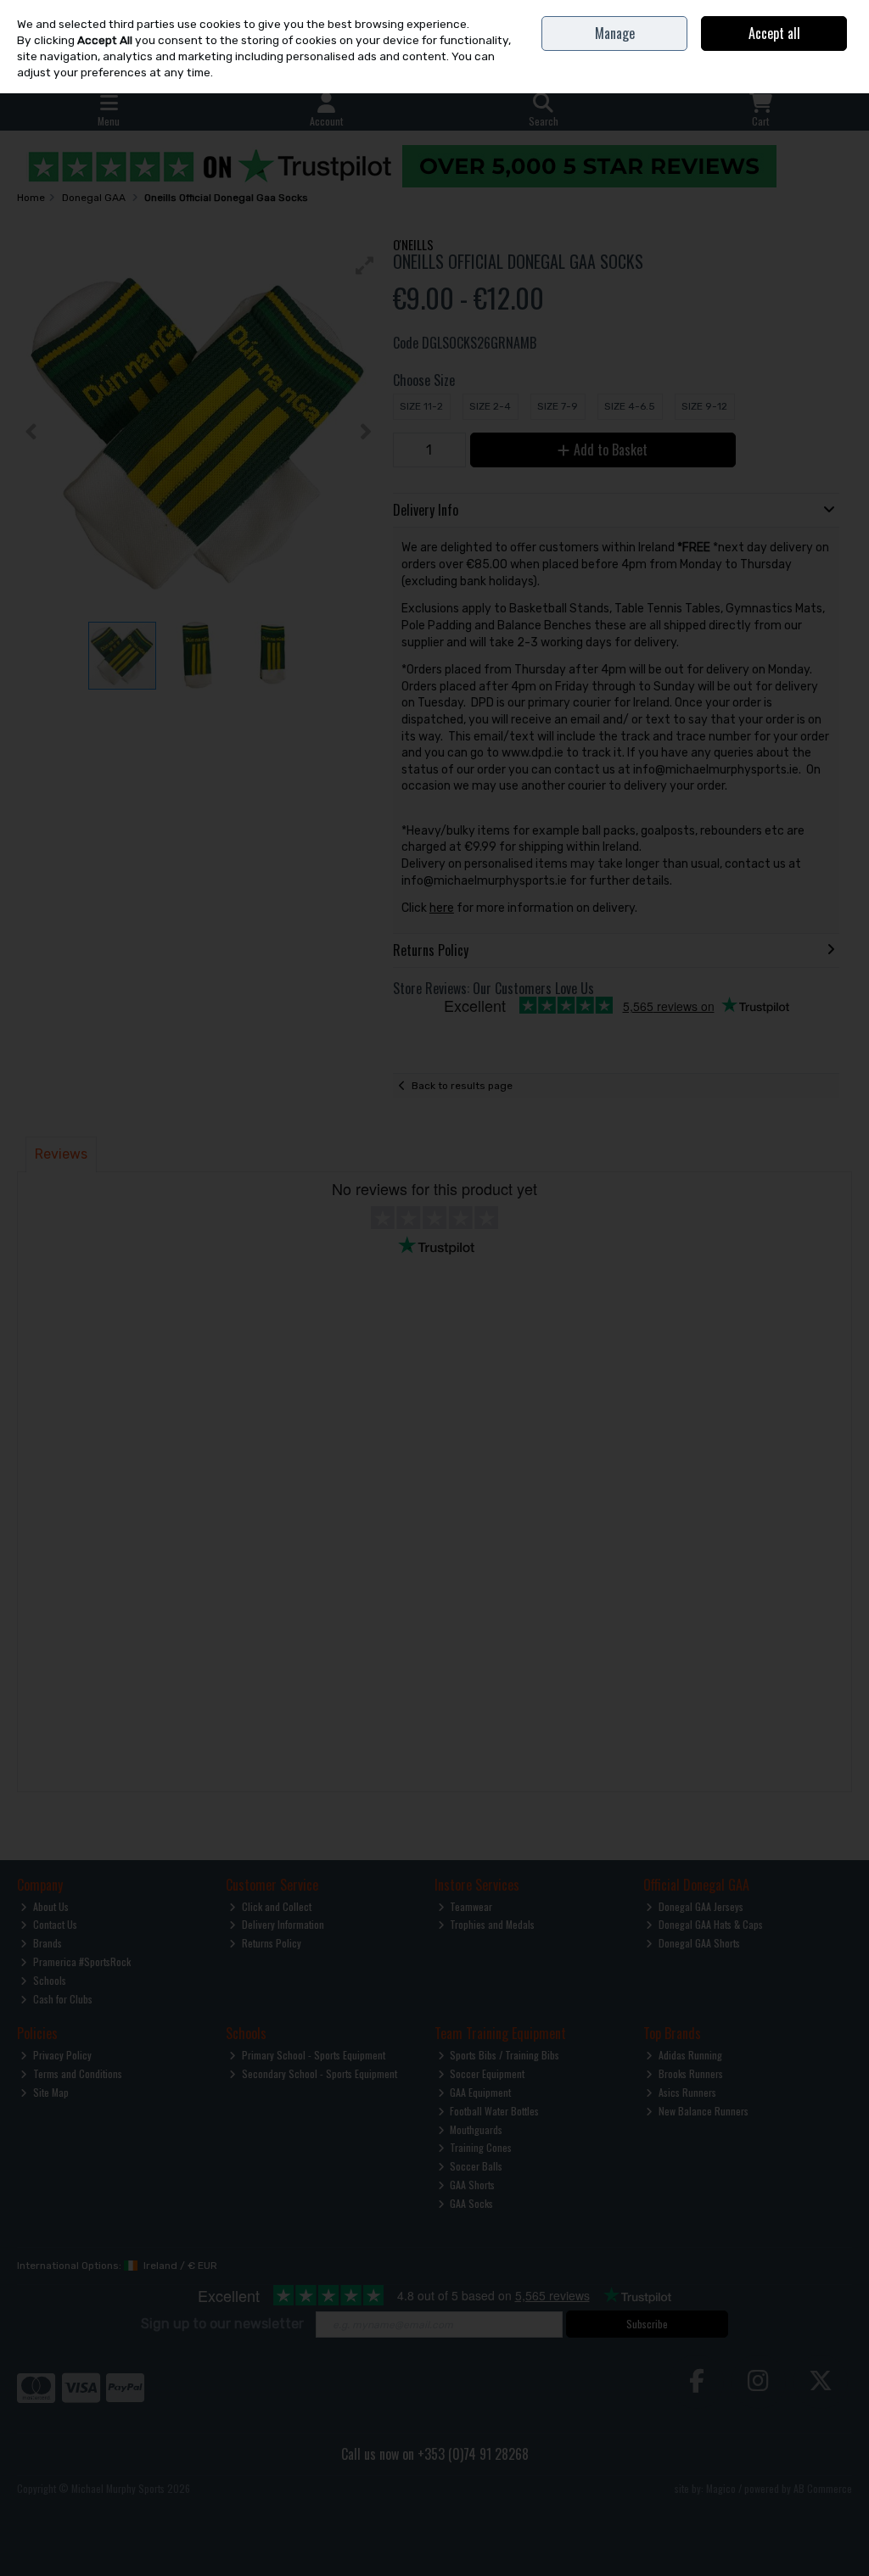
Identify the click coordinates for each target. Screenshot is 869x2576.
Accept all (774, 33)
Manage (615, 33)
